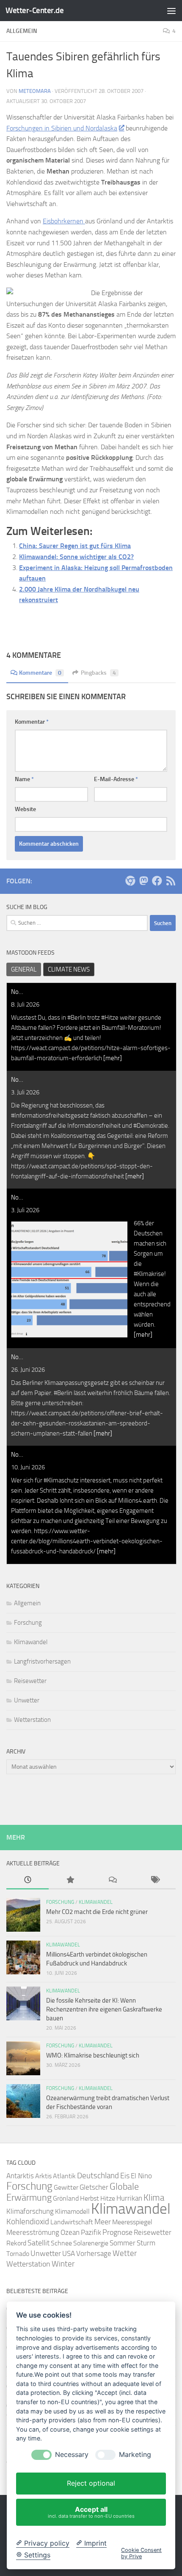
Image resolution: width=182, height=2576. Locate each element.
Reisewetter (30, 1681)
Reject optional (91, 2483)
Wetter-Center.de (34, 10)
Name (24, 779)
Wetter (125, 2253)
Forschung (28, 1623)
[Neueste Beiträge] (28, 1880)
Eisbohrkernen (64, 221)
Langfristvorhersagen (42, 1661)
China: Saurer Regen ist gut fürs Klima (75, 546)
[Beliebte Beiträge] (70, 1880)
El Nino (141, 2176)
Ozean (70, 2232)
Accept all (91, 2512)
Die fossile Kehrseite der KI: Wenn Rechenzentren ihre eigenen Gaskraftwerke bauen (104, 2009)
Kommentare (40, 673)
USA (69, 2253)
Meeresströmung (33, 2233)
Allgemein (27, 1603)
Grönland (66, 2198)
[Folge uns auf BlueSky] (130, 881)
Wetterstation (32, 1720)
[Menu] (171, 11)
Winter (63, 2264)
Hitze (108, 2198)
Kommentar (32, 722)
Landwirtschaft (72, 2222)
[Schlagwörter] (154, 1880)
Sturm (146, 2243)
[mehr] (113, 1058)
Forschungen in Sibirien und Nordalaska (62, 128)
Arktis (43, 2176)
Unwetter (27, 1700)
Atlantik (64, 2176)
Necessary (72, 2455)
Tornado (18, 2254)
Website (25, 809)
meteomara (35, 91)
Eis (125, 2176)
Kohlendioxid (28, 2222)
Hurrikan (129, 2198)
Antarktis (20, 2176)
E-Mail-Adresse (116, 779)
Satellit (39, 2243)
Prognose (117, 2233)
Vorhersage (94, 2254)
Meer (103, 2222)
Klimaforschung (30, 2211)
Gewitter (66, 2187)
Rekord (16, 2243)
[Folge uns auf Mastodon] (143, 881)
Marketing (135, 2455)
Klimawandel (31, 1642)
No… (17, 992)
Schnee (61, 2243)
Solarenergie (91, 2243)
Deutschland (98, 2176)
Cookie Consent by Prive (141, 2553)
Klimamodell (72, 2211)
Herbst (90, 2198)
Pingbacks (98, 673)
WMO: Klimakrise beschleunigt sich (93, 2055)
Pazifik (91, 2233)
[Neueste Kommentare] (112, 1880)
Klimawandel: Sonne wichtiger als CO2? (76, 557)
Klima (154, 2197)
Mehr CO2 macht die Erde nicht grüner (97, 1912)
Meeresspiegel (132, 2222)
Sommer (123, 2243)
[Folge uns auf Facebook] (157, 881)
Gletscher (94, 2187)
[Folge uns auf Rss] (171, 881)
